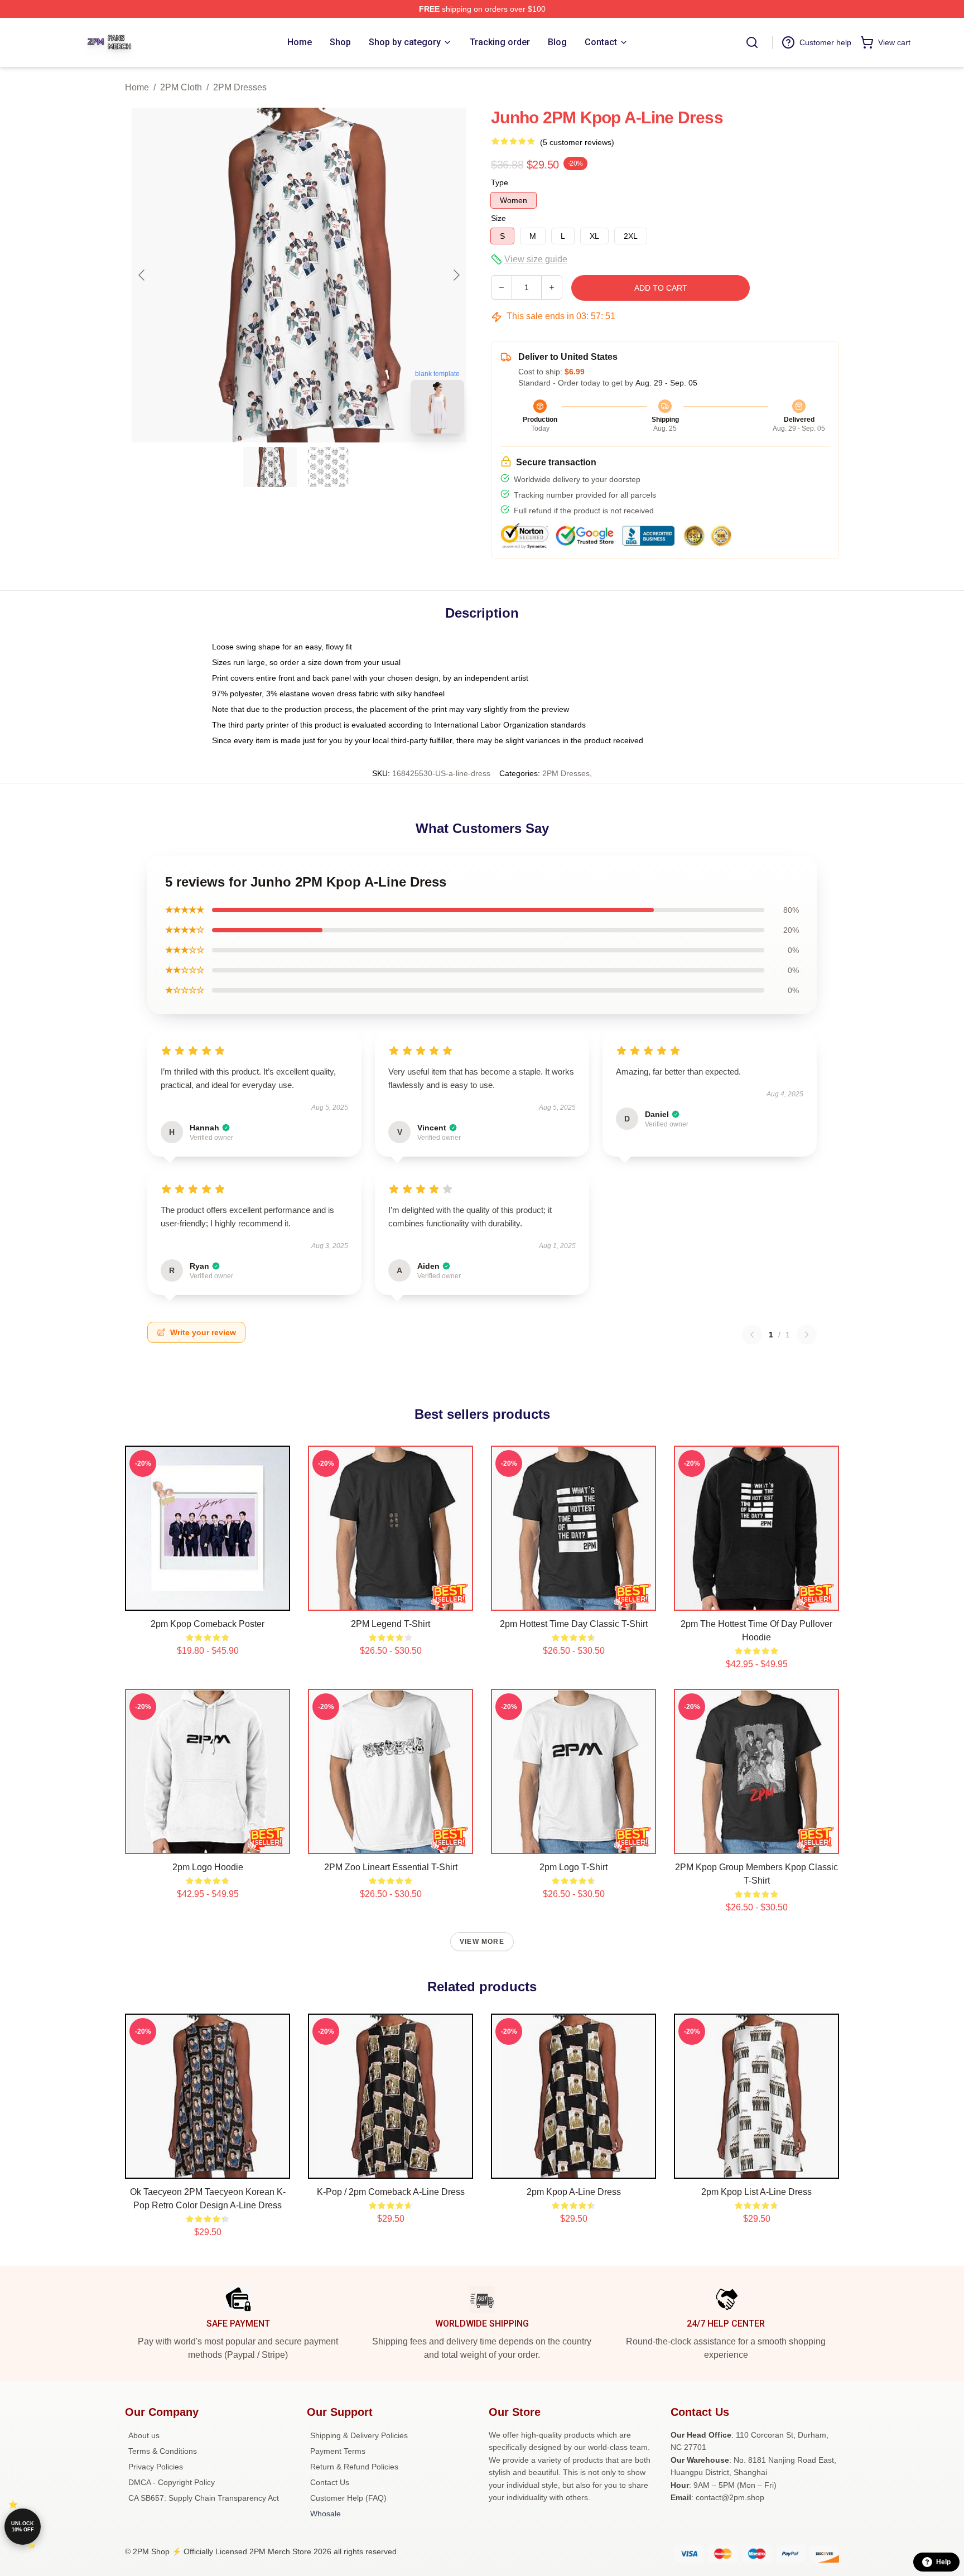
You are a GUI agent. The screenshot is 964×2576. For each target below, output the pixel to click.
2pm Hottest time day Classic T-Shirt (574, 1624)
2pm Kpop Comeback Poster (208, 1624)
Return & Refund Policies (354, 2467)
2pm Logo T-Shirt (573, 1867)
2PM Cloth (181, 87)
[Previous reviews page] (752, 1335)
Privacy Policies (156, 2467)
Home (137, 87)
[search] (752, 42)
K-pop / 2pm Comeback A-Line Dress (391, 2192)
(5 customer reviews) (577, 142)
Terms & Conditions (163, 2451)
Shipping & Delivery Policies (359, 2435)
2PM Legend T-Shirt (391, 1624)
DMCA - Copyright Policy (172, 2482)
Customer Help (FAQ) (348, 2498)
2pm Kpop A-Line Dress (574, 2192)
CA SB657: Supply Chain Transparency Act (204, 2498)
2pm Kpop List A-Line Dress (756, 2192)
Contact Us (330, 2482)
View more (482, 1942)
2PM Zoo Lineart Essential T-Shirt (391, 1867)
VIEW (208, 1600)
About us (144, 2435)
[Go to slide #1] (270, 467)
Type (500, 182)
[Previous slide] (142, 275)
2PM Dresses (240, 87)
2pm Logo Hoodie (208, 1867)
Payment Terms (338, 2451)
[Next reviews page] (807, 1335)
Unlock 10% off (23, 2527)
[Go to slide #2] (328, 467)
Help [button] (943, 2562)
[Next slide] (456, 275)
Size (498, 218)
